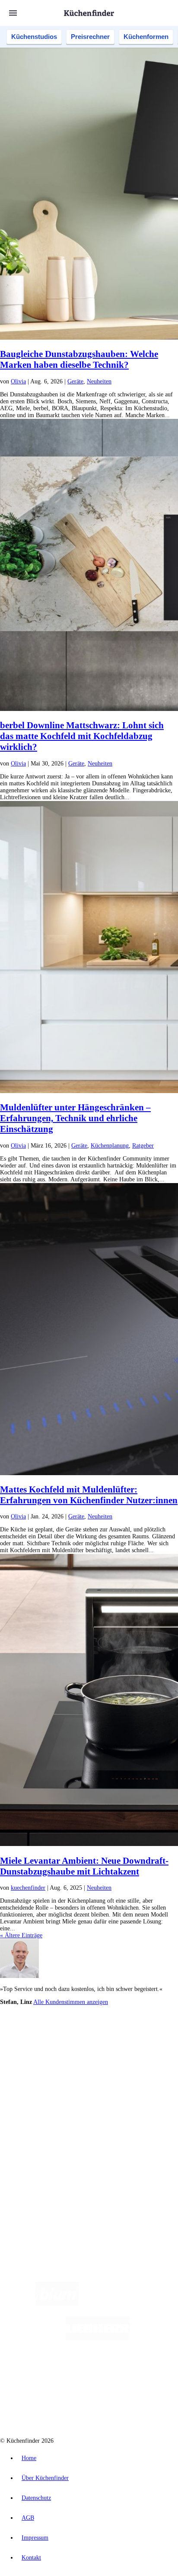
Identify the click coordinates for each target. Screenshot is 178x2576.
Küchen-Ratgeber (38, 2105)
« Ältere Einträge (21, 1935)
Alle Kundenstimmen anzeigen (71, 2002)
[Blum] (57, 2304)
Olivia (18, 381)
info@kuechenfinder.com (31, 2201)
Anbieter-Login (42, 2170)
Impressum (35, 2538)
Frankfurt (66, 2047)
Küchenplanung (110, 1146)
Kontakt (31, 2558)
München (97, 2040)
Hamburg (75, 2040)
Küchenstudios (34, 37)
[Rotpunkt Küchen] (56, 2407)
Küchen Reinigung (40, 2098)
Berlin (57, 2040)
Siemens (137, 2047)
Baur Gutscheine (60, 2061)
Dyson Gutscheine (145, 2054)
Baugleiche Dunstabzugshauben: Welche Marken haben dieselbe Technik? (79, 359)
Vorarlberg (121, 2040)
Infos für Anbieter (39, 2149)
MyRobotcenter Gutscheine (108, 2061)
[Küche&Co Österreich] (120, 2407)
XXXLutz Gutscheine (101, 2054)
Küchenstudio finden (43, 2026)
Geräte (75, 381)
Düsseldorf (42, 2047)
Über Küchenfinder (41, 2111)
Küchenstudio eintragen (46, 2163)
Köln (83, 2047)
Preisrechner (90, 37)
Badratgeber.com (38, 2125)
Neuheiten (99, 381)
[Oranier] (70, 2373)
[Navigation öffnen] (13, 13)
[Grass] (129, 2304)
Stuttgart (100, 2047)
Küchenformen (146, 37)
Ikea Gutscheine (59, 2054)
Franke (118, 2047)
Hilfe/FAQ (30, 2118)
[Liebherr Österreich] (98, 2338)
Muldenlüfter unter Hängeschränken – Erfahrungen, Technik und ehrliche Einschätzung (75, 1118)
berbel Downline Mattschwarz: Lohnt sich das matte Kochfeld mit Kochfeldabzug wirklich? (82, 736)
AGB (28, 2518)
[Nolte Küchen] (141, 2373)
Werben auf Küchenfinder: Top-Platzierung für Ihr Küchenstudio (97, 2156)
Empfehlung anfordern (45, 2033)
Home (29, 2458)
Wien (23, 2047)
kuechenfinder (28, 1888)
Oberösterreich (149, 2040)
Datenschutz (36, 2498)
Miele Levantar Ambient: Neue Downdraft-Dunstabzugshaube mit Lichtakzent (84, 1866)
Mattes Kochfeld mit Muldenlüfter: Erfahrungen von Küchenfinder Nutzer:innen (89, 1495)
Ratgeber (143, 1146)
